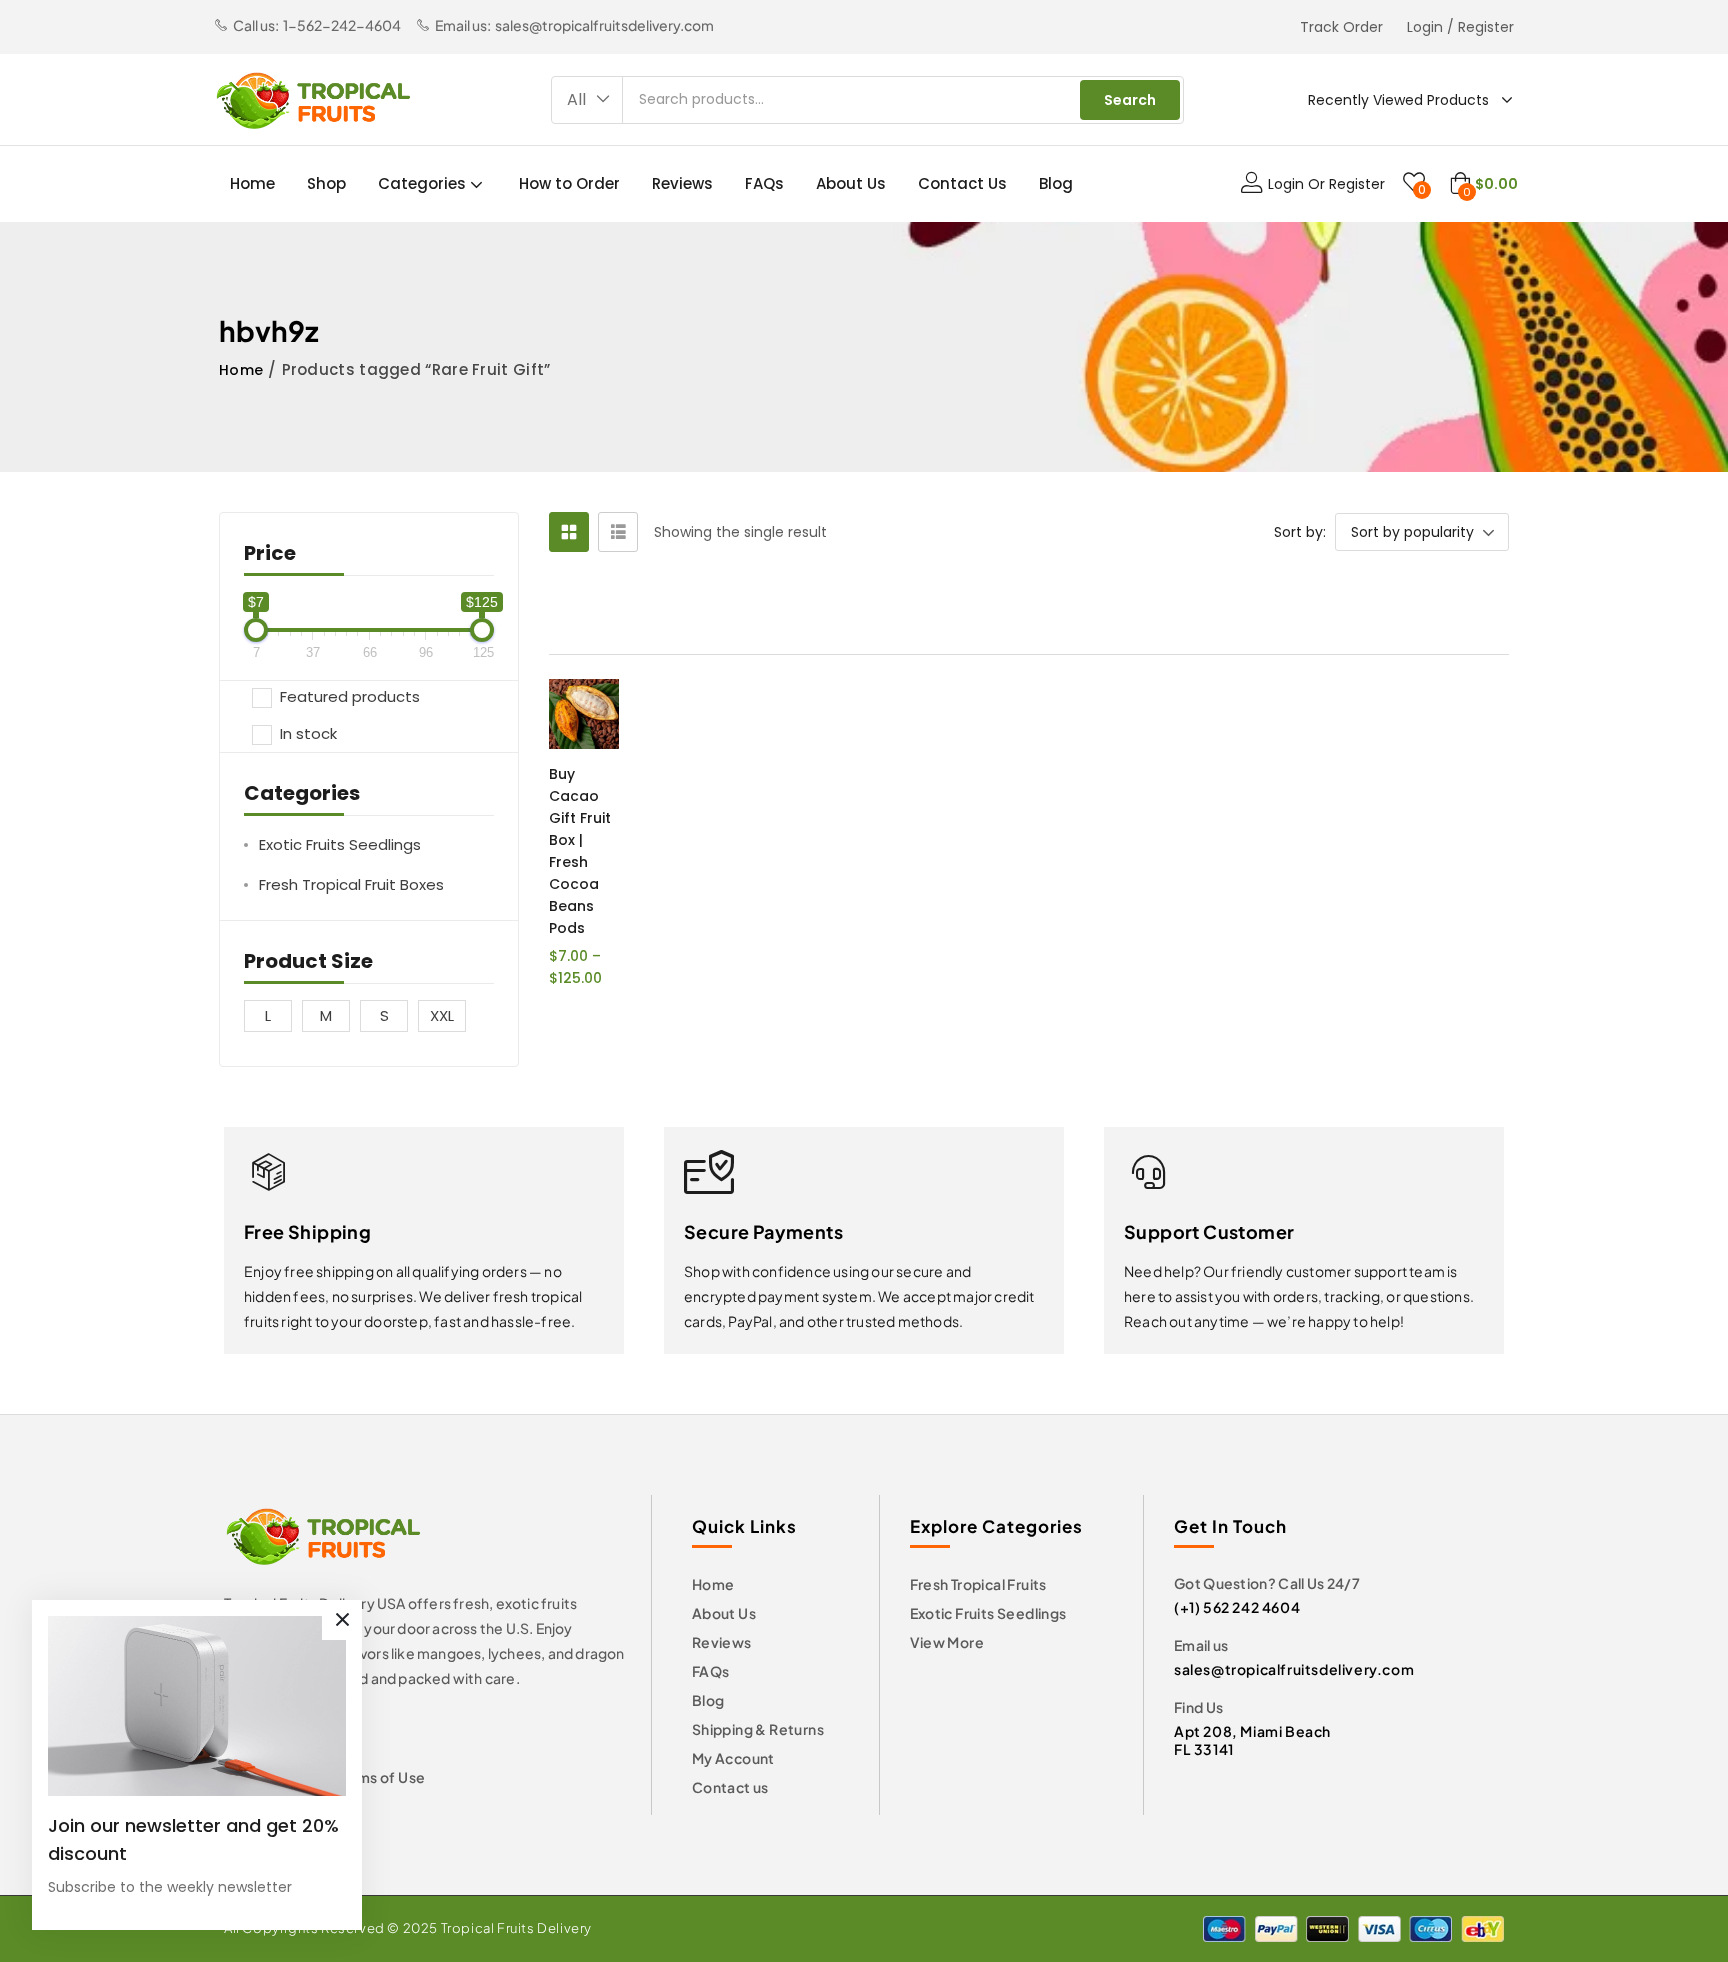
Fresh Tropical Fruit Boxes (351, 884)
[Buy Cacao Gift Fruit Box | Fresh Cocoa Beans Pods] (584, 714)
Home (252, 183)
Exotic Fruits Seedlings (340, 844)
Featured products (350, 697)
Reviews (682, 183)
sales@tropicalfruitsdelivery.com (1294, 1669)
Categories (424, 183)
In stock (308, 733)
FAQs (764, 183)
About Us (851, 183)
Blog (1056, 183)
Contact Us (962, 183)
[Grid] (569, 532)
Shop (326, 183)
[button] (587, 100)
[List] (618, 532)
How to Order (569, 183)
